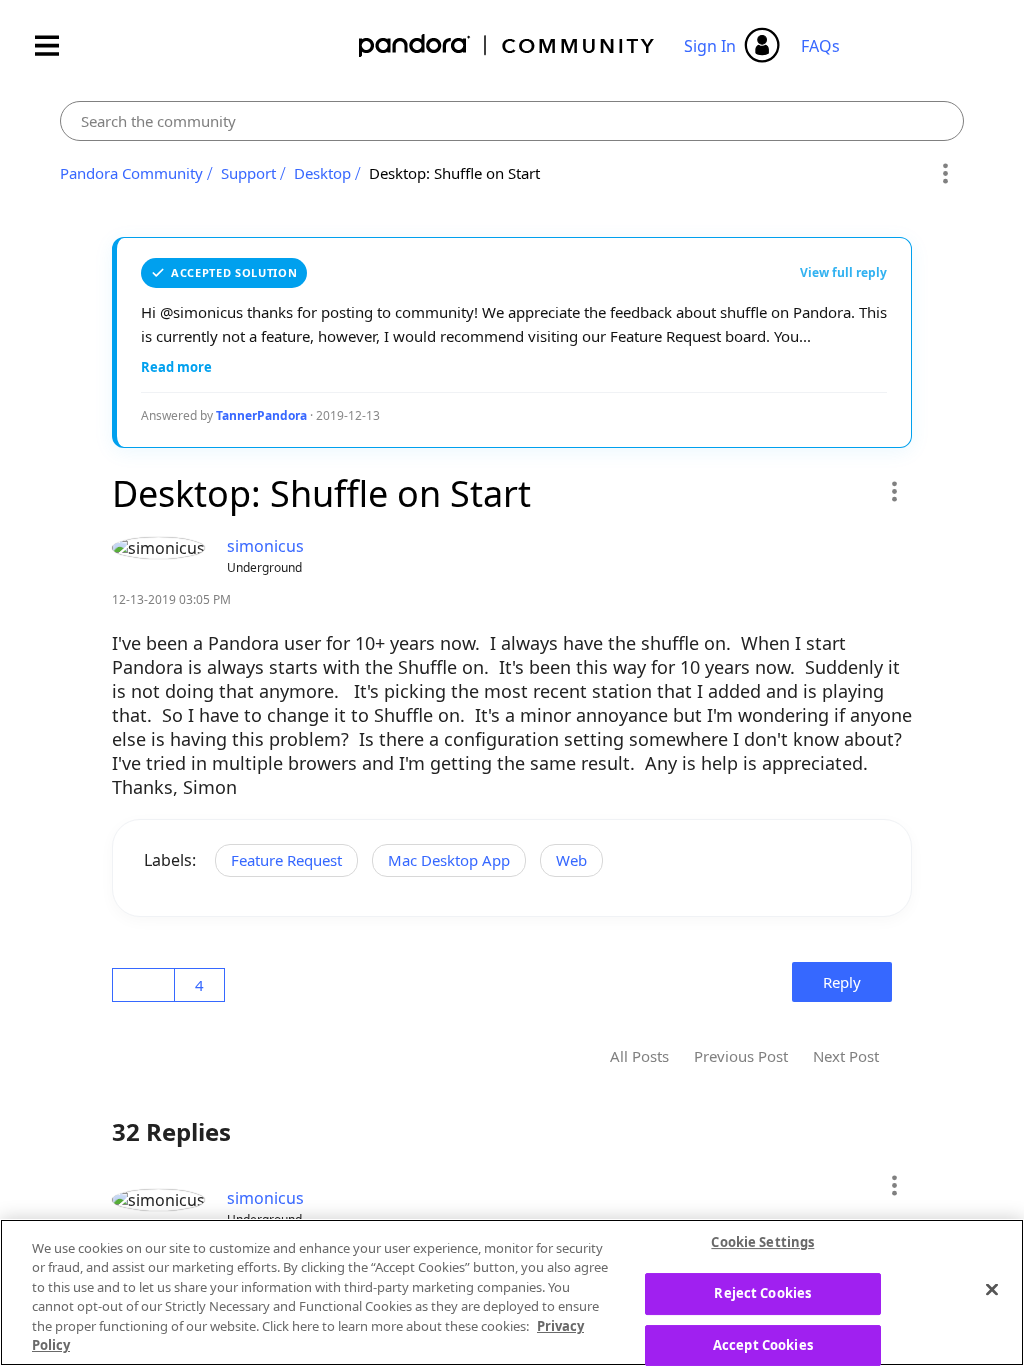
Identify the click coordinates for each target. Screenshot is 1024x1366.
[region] (512, 1292)
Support (248, 173)
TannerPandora (261, 415)
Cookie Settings (762, 1243)
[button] (893, 491)
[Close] (992, 1290)
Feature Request (286, 860)
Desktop (322, 173)
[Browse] (57, 45)
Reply (842, 982)
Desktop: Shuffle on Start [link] (454, 173)
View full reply (843, 272)
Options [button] (945, 174)
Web (571, 860)
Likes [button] (146, 985)
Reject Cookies (762, 1293)
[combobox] (511, 121)
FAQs (820, 46)
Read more (176, 367)
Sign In (710, 46)
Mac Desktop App (449, 860)
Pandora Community (507, 45)
